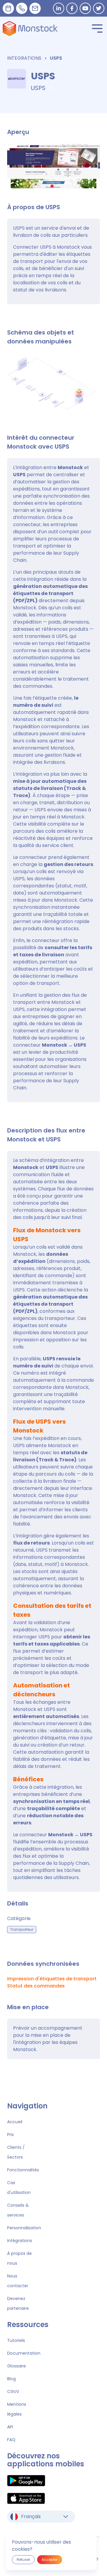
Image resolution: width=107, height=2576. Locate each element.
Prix (11, 2135)
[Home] (30, 29)
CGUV (13, 2392)
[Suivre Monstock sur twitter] (99, 8)
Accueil (15, 2122)
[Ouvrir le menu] (97, 29)
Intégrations (20, 2241)
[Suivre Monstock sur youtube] (85, 8)
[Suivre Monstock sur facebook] (72, 8)
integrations (24, 58)
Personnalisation (24, 2228)
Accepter (50, 2560)
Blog (11, 2379)
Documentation (24, 2353)
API (10, 2427)
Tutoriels (16, 2340)
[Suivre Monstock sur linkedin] (59, 8)
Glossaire (16, 2366)
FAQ (11, 2440)
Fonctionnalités (23, 2170)
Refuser (23, 2560)
